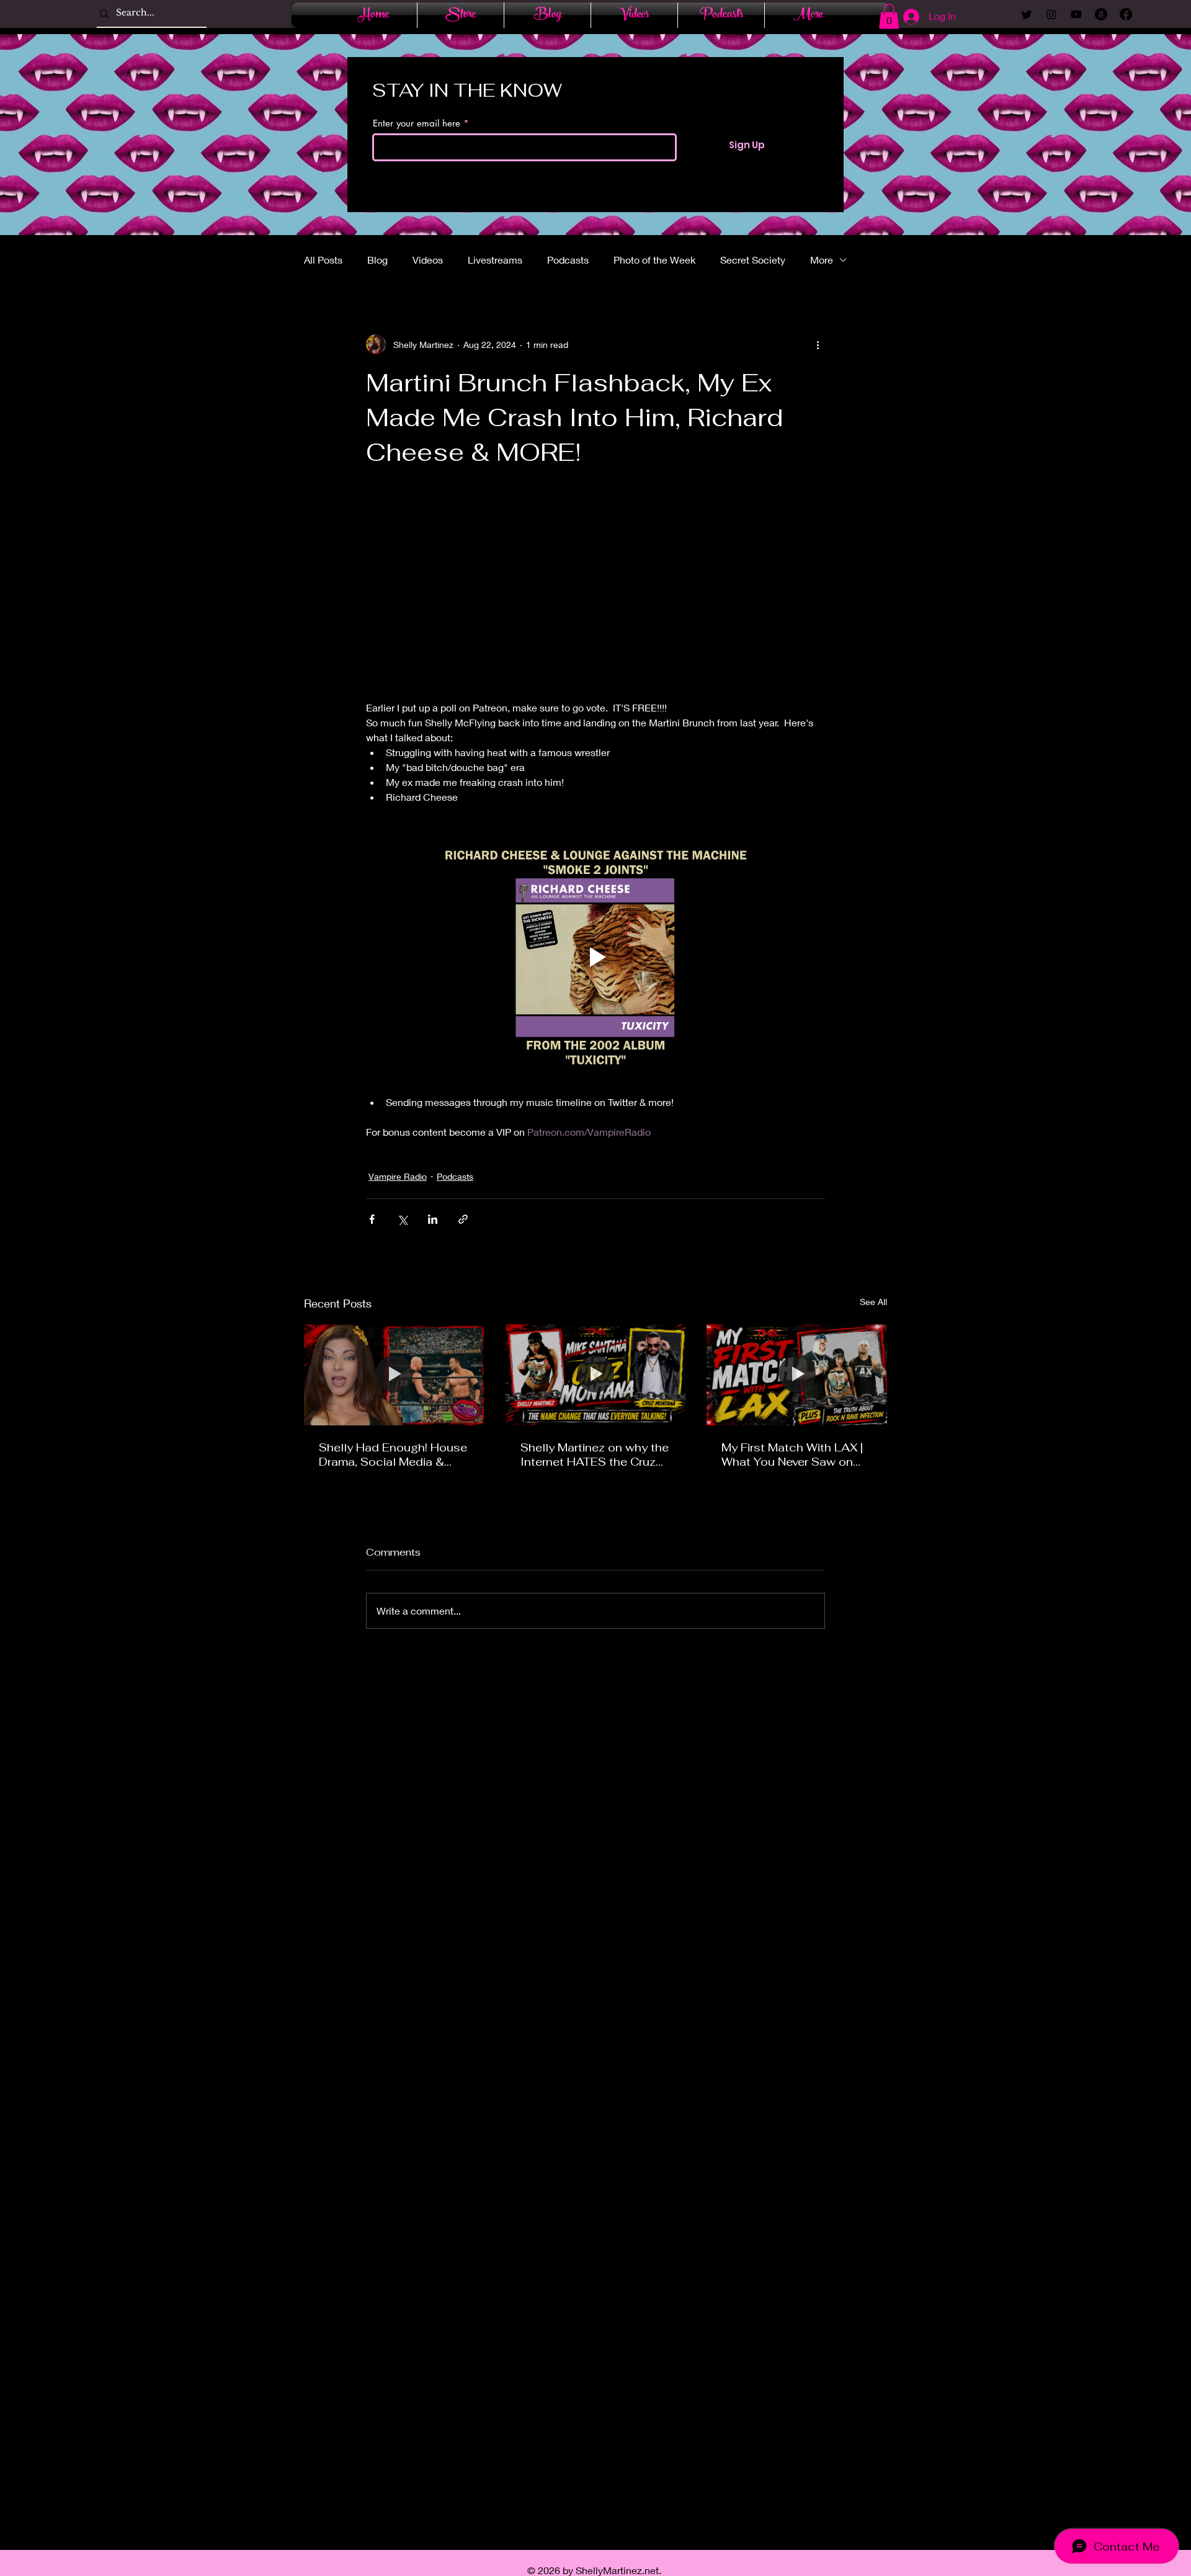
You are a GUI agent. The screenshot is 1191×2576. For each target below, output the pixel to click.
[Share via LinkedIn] (433, 1219)
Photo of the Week (654, 260)
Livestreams (495, 260)
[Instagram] (1051, 14)
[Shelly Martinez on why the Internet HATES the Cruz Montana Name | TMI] (596, 1375)
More (822, 260)
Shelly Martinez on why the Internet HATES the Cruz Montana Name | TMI (595, 1455)
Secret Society (753, 260)
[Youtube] (1076, 14)
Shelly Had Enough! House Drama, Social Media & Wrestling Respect (393, 1455)
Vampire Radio (398, 1176)
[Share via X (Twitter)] (402, 1219)
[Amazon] (1101, 14)
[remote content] (595, 591)
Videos (428, 260)
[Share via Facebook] (372, 1219)
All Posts (323, 260)
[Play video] (595, 957)
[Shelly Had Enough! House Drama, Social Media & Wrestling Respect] (394, 1375)
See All (873, 1302)
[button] (889, 16)
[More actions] (818, 344)
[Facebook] (1126, 14)
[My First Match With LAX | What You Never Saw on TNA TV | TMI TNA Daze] (797, 1375)
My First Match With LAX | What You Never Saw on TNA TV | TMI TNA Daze (792, 1455)
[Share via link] (463, 1219)
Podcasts (568, 260)
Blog (377, 260)
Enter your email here (417, 123)
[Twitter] (1027, 14)
